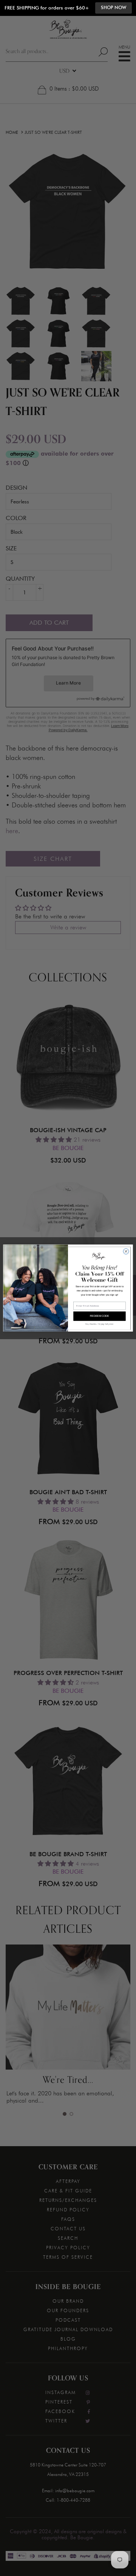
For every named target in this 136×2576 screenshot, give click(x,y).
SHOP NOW (114, 8)
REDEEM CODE (100, 1316)
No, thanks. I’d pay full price (99, 1324)
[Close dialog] (126, 1251)
